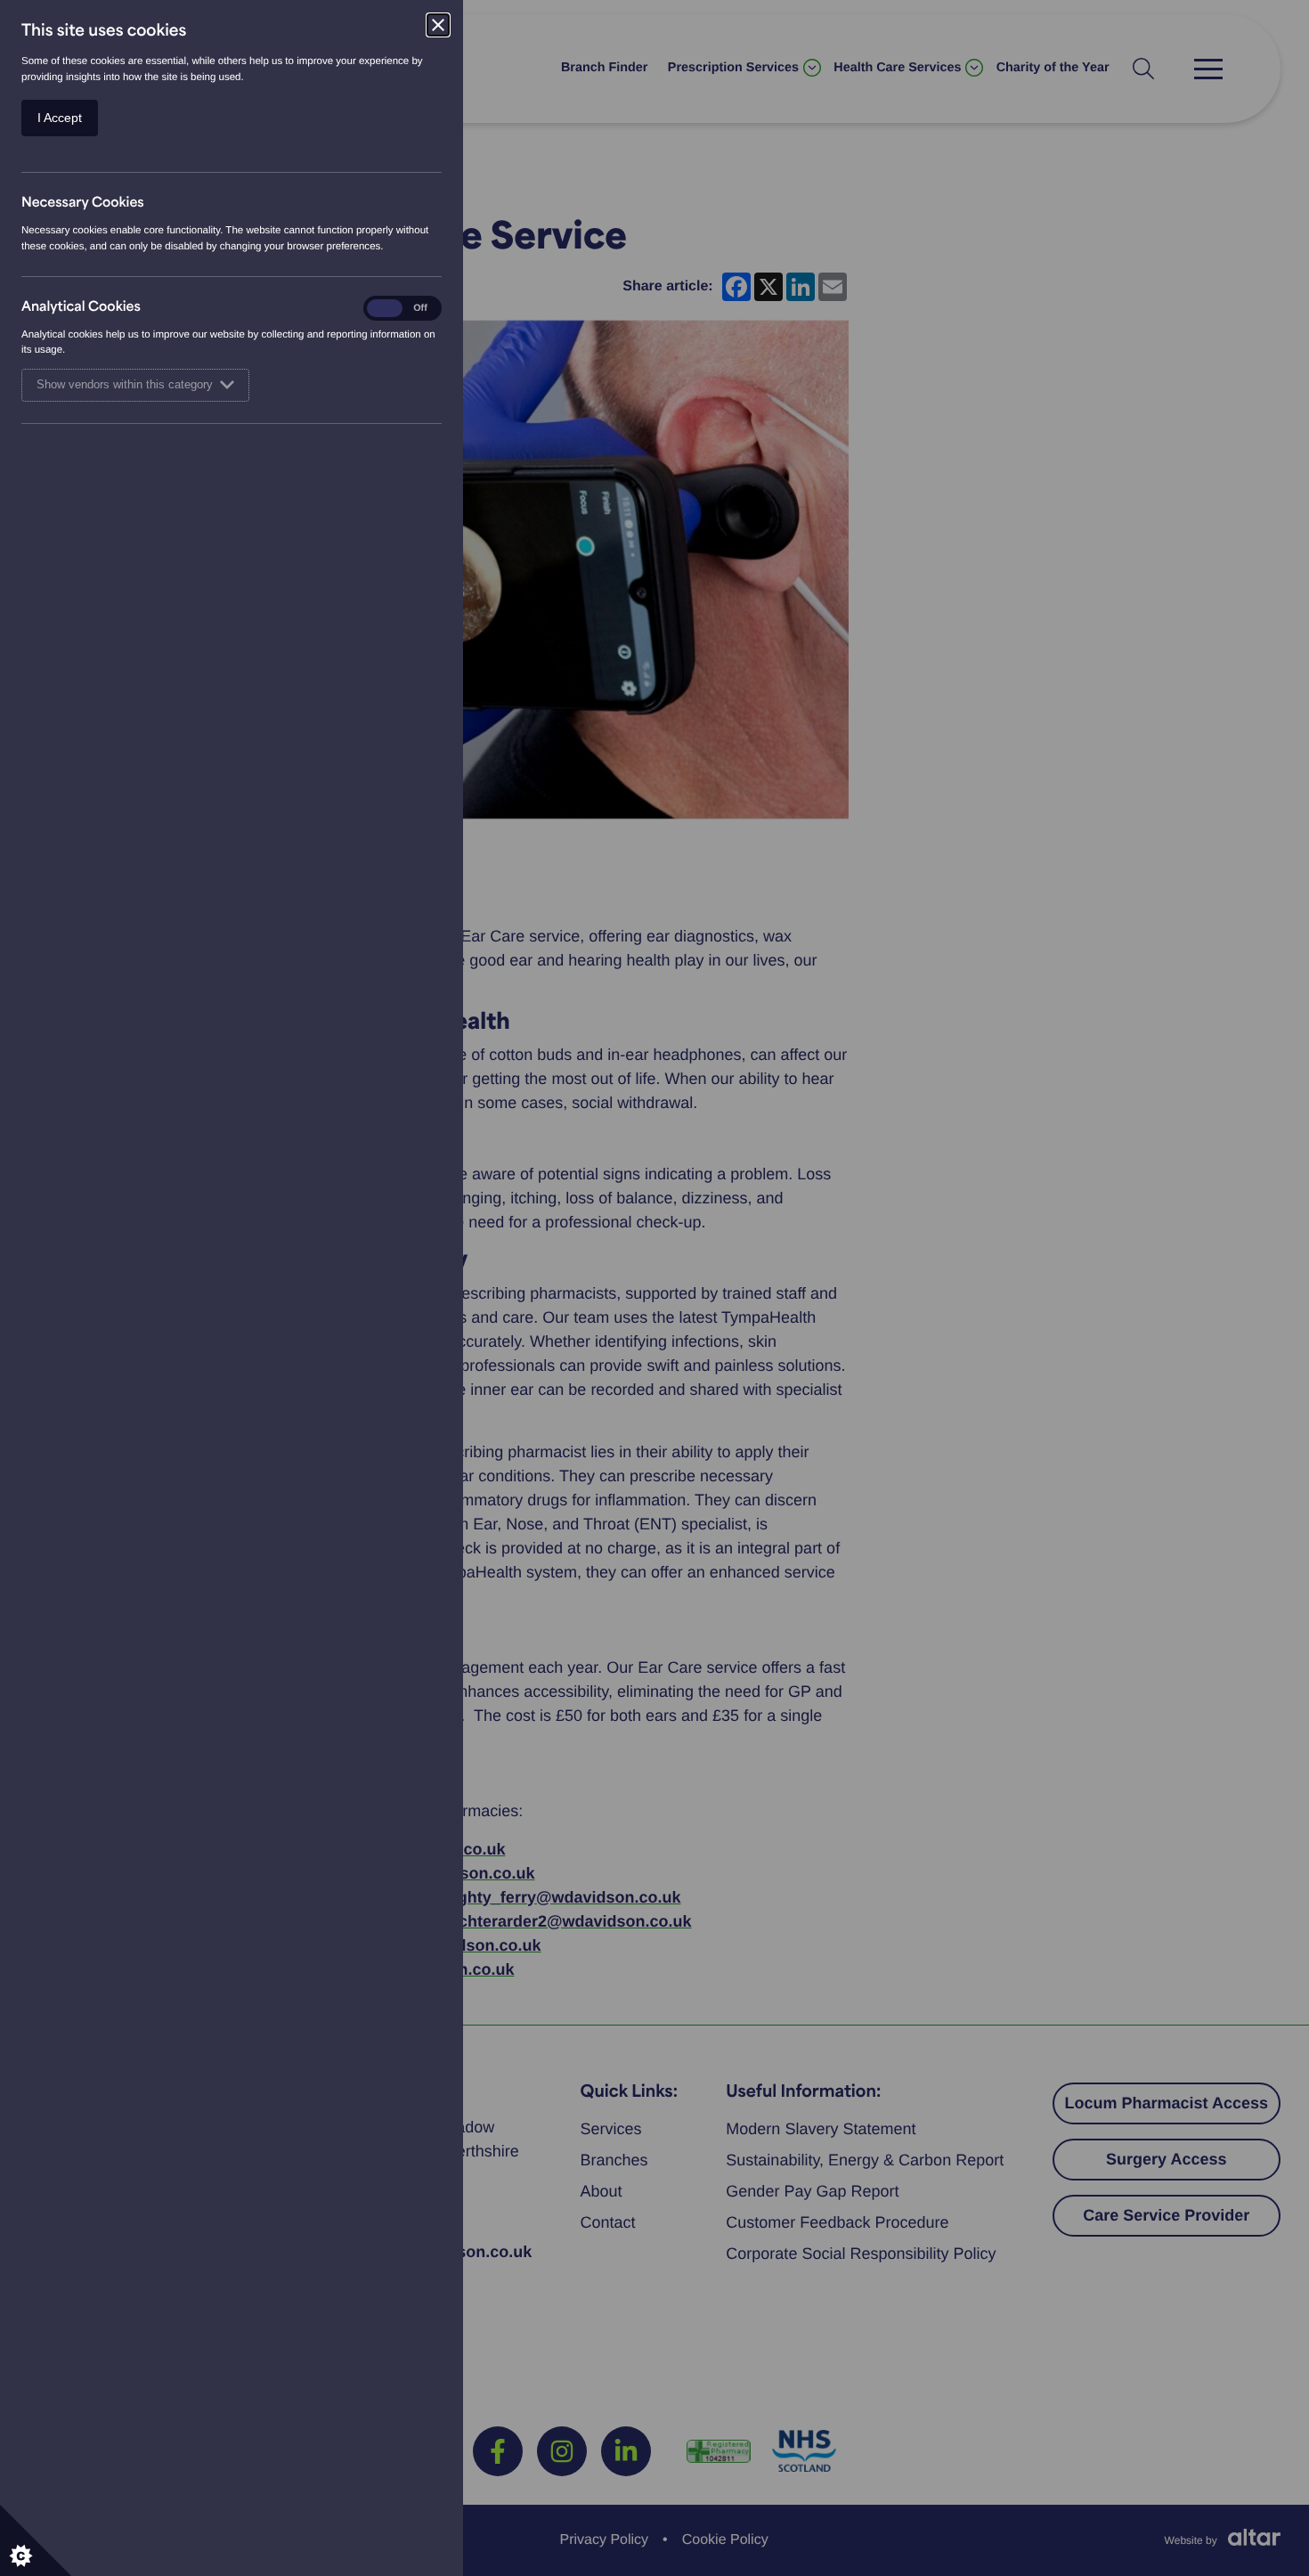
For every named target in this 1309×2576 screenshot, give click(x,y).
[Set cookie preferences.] (36, 2540)
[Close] (438, 25)
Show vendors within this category (125, 385)
